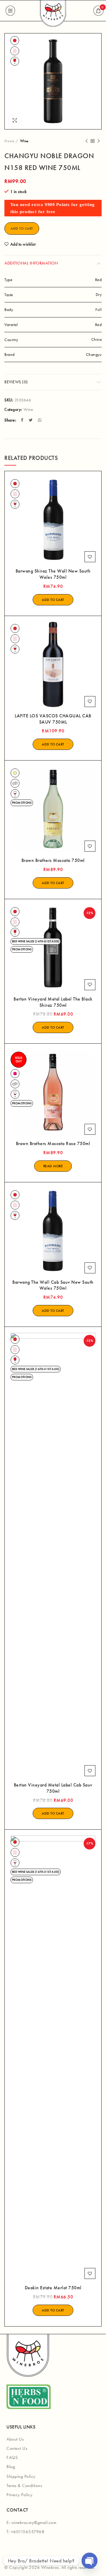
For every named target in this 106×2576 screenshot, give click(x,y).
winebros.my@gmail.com (34, 2522)
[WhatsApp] (40, 420)
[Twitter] (32, 420)
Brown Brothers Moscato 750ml (53, 860)
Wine (24, 141)
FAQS (12, 2457)
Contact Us (17, 2448)
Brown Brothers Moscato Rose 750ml (53, 1144)
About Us (15, 2439)
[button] (53, 600)
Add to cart (22, 228)
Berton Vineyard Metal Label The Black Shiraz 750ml (53, 1002)
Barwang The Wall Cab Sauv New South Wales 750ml (53, 1285)
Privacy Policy (19, 2495)
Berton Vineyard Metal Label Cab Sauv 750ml (53, 1788)
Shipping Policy (21, 2476)
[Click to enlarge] (15, 120)
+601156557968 (28, 2532)
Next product (99, 141)
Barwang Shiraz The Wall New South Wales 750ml (53, 574)
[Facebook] (23, 420)
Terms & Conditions (24, 2486)
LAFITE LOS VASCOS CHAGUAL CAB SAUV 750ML (53, 719)
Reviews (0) (16, 382)
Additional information (31, 263)
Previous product (87, 141)
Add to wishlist (23, 244)
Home (9, 141)
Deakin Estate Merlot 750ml (53, 2288)
